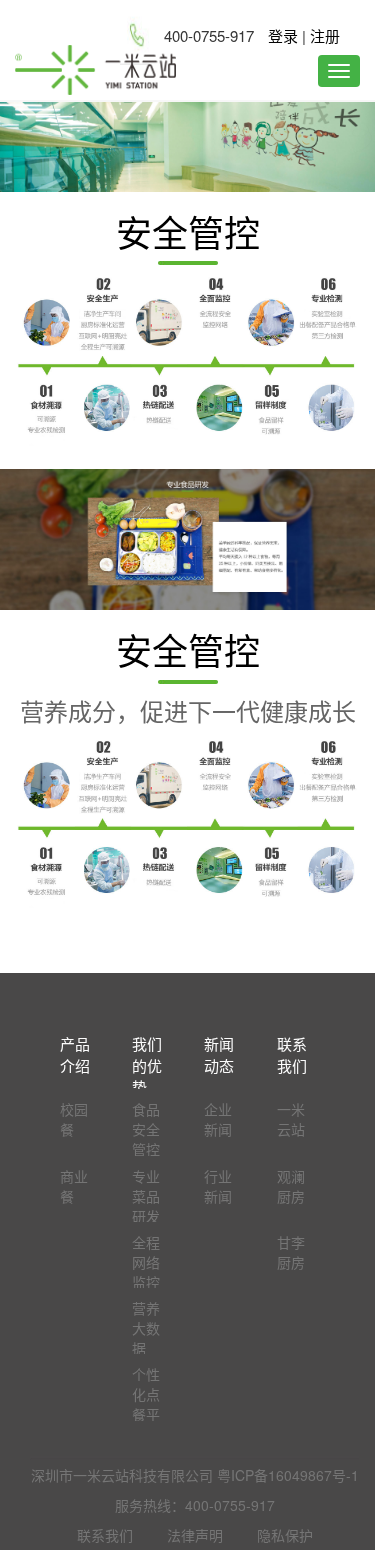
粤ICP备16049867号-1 (288, 1475)
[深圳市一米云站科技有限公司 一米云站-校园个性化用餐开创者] (187, 70)
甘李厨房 (291, 1252)
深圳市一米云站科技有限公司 (122, 1475)
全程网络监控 (146, 1262)
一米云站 (291, 1119)
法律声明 (195, 1535)
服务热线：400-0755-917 (195, 1505)
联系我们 (292, 1054)
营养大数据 (146, 1328)
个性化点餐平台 (146, 1404)
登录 (283, 35)
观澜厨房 (291, 1186)
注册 (325, 35)
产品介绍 (75, 1054)
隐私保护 (285, 1535)
